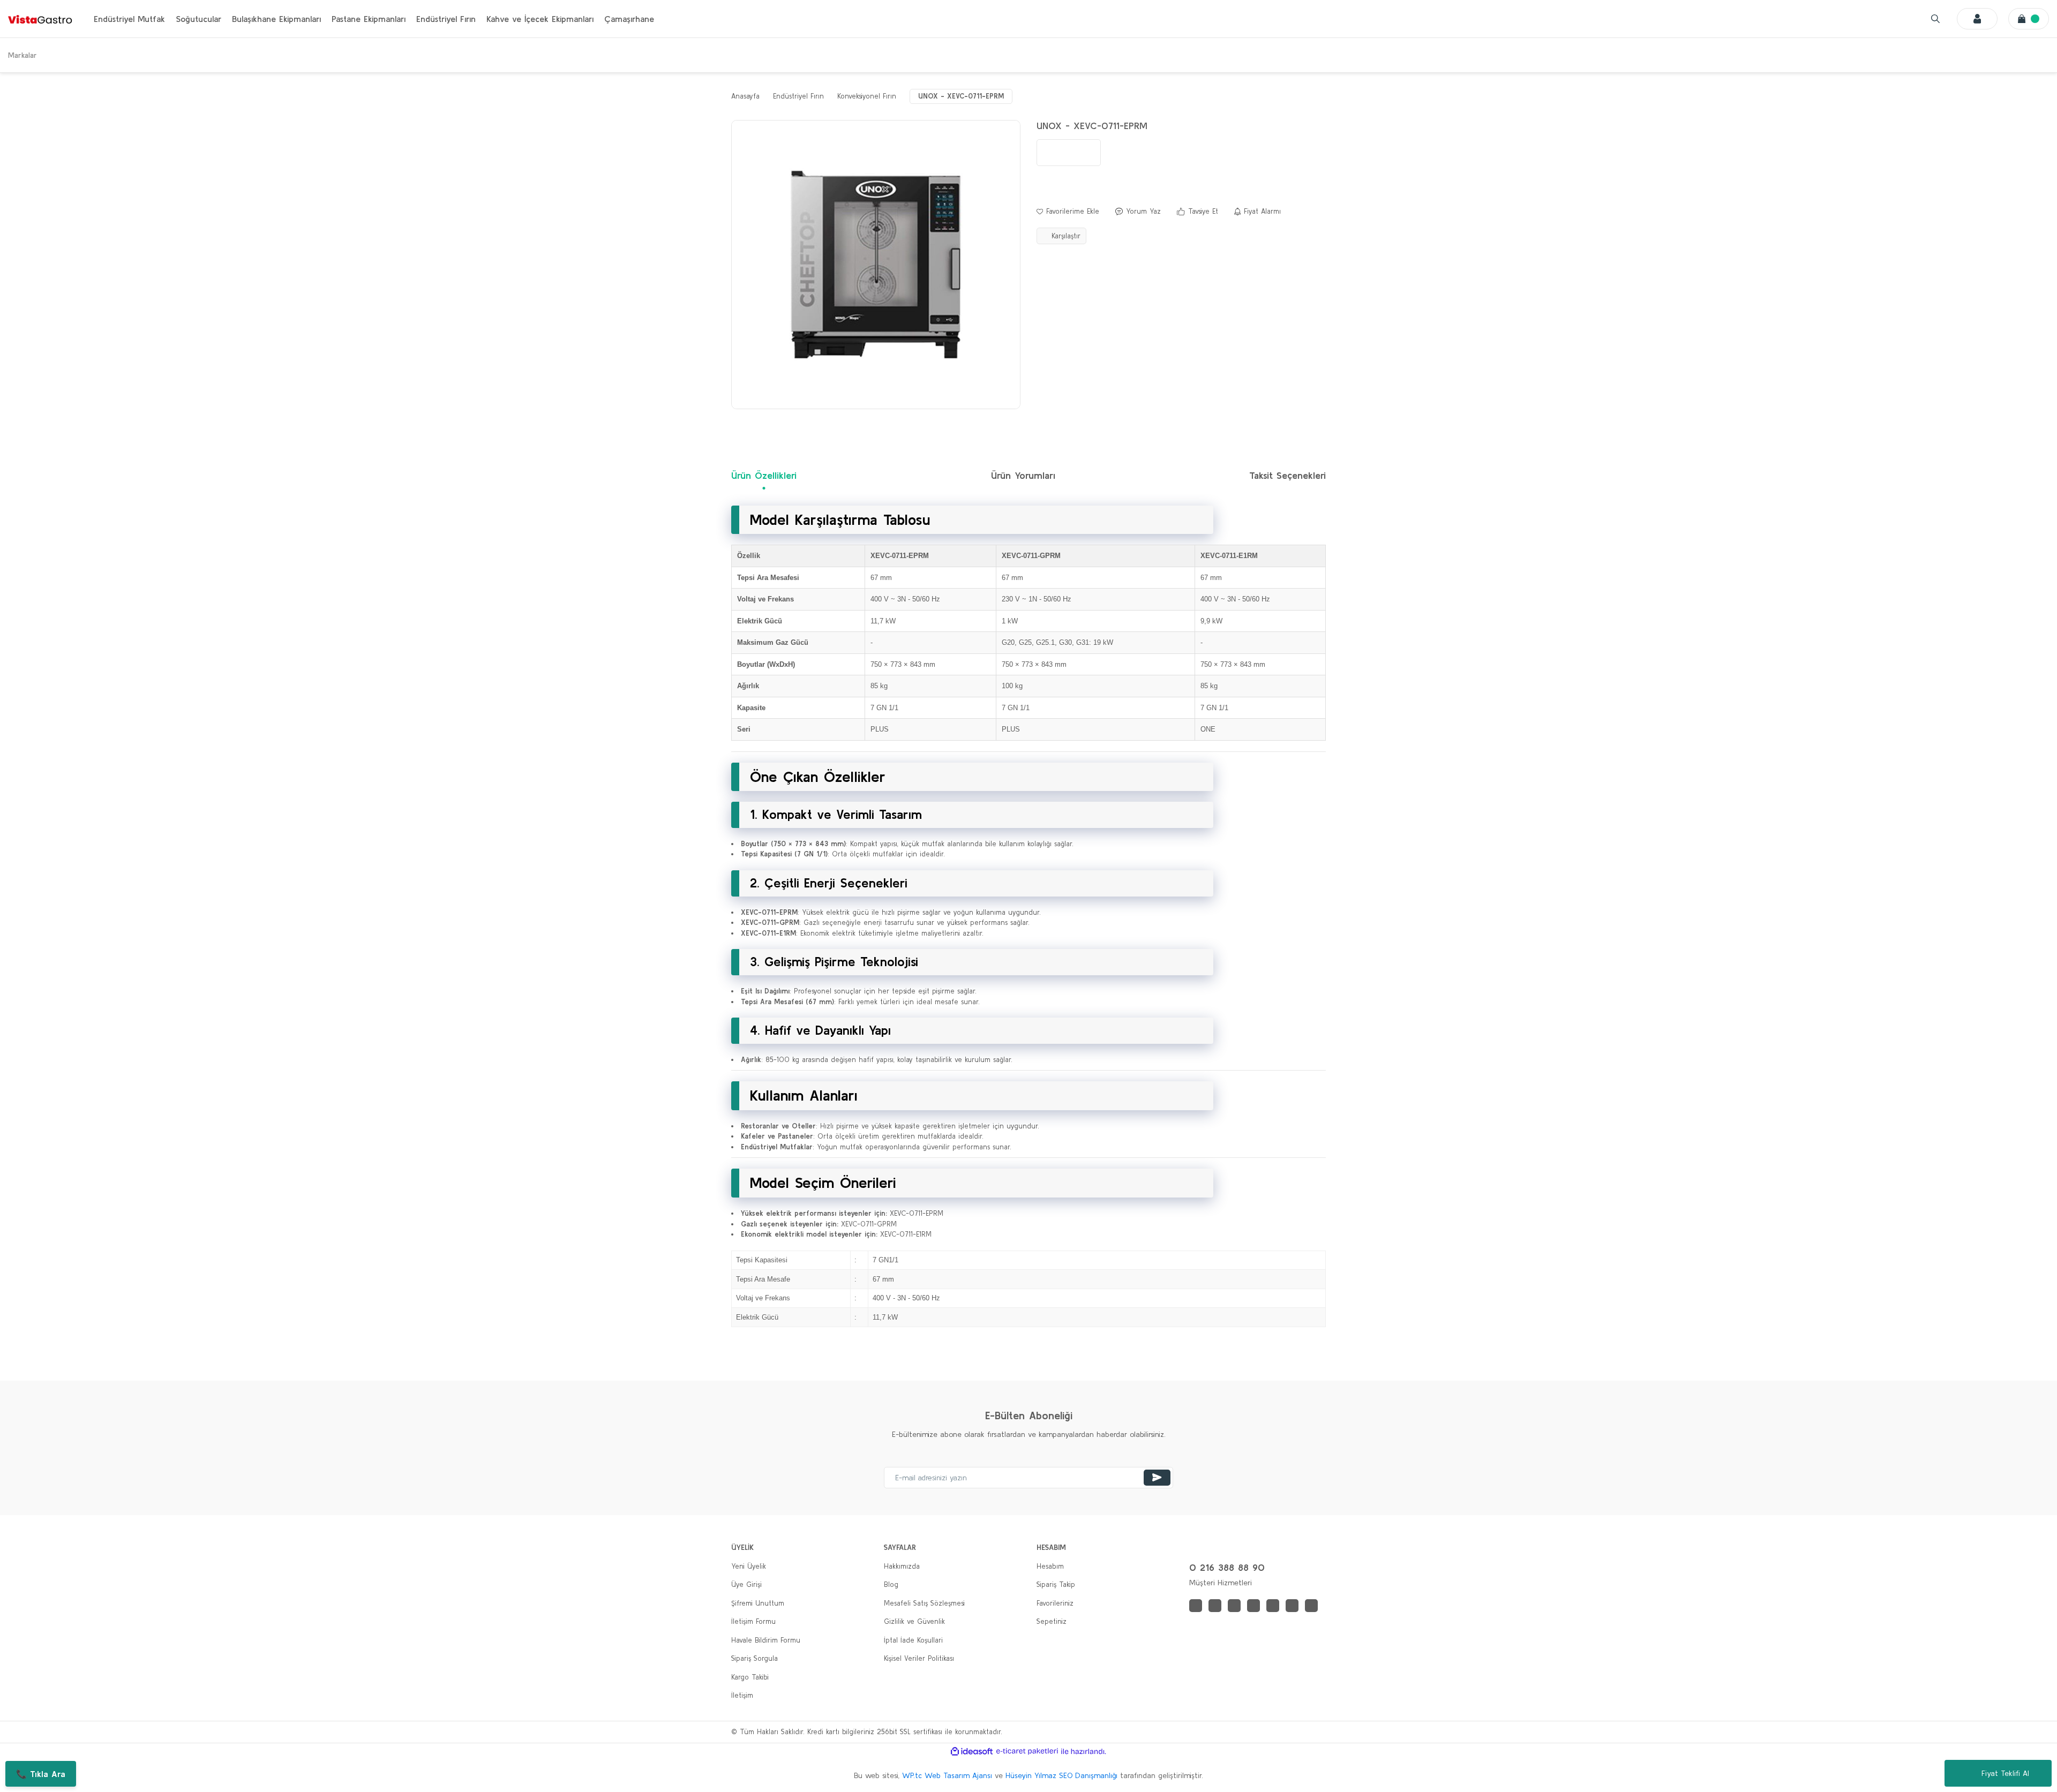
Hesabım (1050, 1566)
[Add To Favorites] (1068, 212)
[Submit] (1157, 1478)
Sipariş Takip (1056, 1584)
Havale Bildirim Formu (766, 1640)
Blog (891, 1584)
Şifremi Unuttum (758, 1603)
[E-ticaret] (1027, 1751)
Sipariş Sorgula (755, 1658)
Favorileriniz (1055, 1603)
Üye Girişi (746, 1584)
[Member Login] (1977, 19)
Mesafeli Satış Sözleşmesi (924, 1603)
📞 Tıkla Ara (41, 1774)
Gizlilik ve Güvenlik (914, 1621)
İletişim (742, 1695)
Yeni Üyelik (749, 1566)
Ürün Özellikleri (764, 475)
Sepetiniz (1052, 1621)
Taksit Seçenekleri (1287, 475)
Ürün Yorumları (1023, 475)
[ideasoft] (972, 1751)
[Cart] (2029, 19)
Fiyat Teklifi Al (2005, 1773)
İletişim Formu (753, 1621)
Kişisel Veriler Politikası (919, 1658)
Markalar (22, 55)
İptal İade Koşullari (913, 1640)
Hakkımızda (902, 1566)
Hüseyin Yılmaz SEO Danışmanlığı (1061, 1775)
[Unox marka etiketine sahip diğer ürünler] (1069, 153)
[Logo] (40, 19)
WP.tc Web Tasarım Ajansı (947, 1775)
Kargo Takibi (750, 1677)
